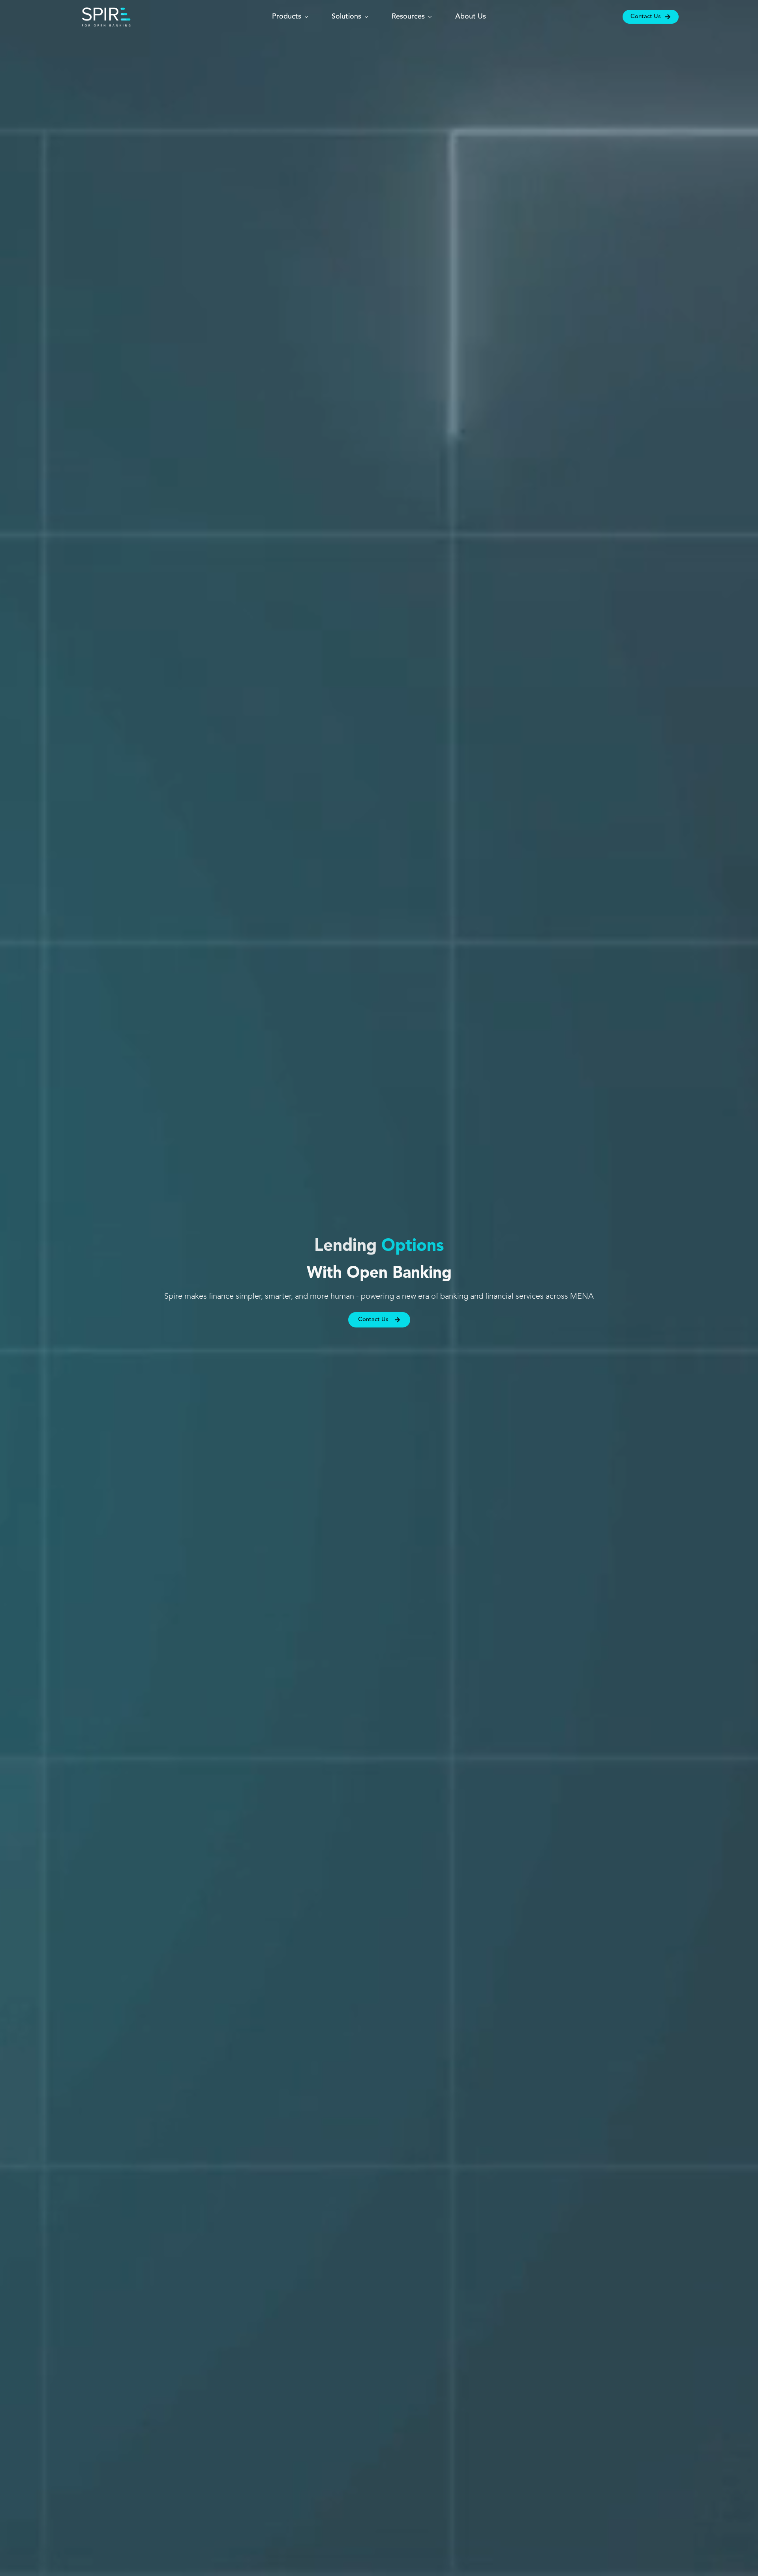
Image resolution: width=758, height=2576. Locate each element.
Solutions (346, 17)
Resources (408, 17)
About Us (471, 17)
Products (287, 17)
